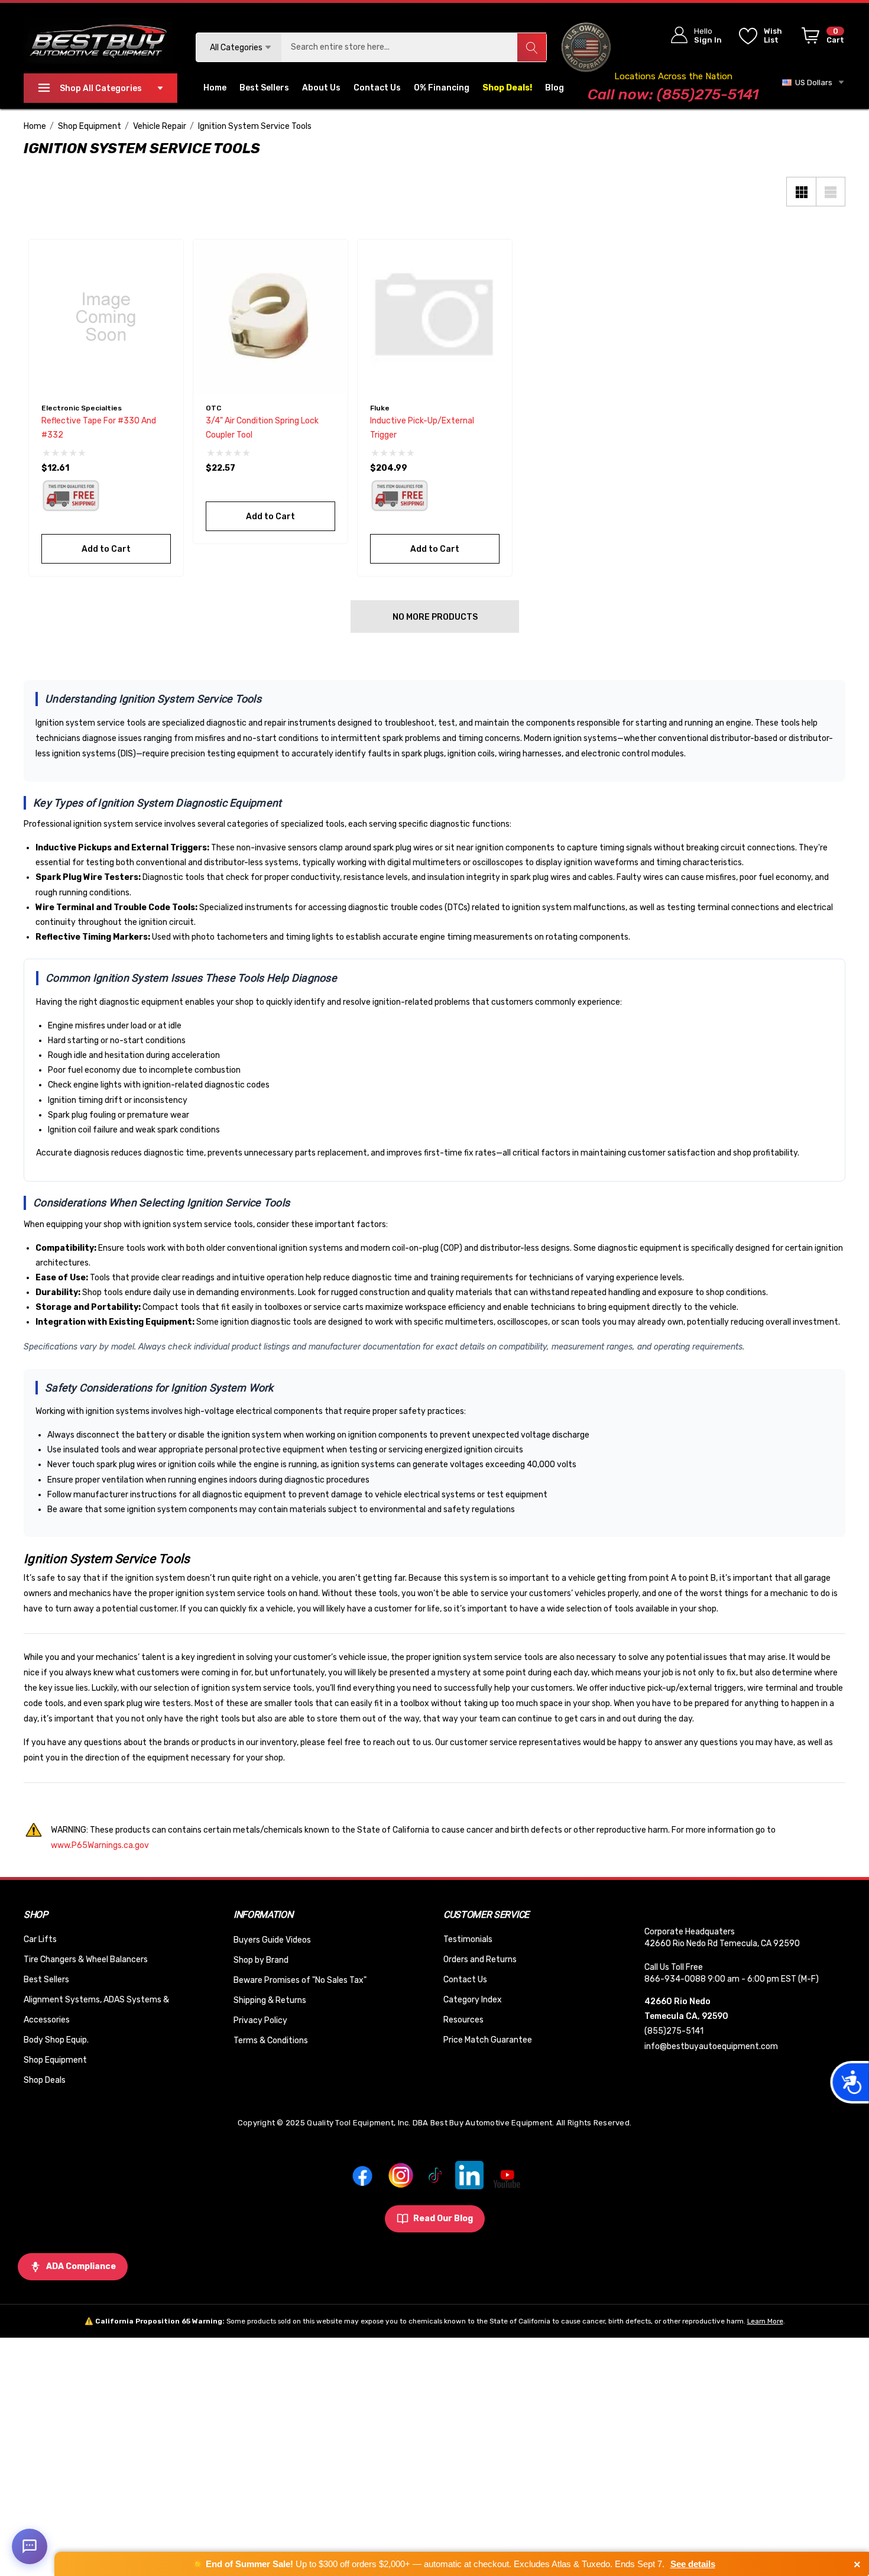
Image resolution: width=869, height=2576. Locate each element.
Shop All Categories (101, 88)
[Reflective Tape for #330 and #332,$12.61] (106, 317)
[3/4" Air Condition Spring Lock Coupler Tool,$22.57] (270, 317)
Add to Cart (106, 549)
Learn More (765, 2321)
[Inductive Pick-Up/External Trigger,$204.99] (435, 317)
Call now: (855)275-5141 (673, 94)
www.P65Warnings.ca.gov (100, 1845)
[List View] (831, 192)
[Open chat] (30, 2546)
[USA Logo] (586, 47)
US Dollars (812, 82)
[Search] (531, 47)
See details (693, 2564)
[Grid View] (801, 192)
